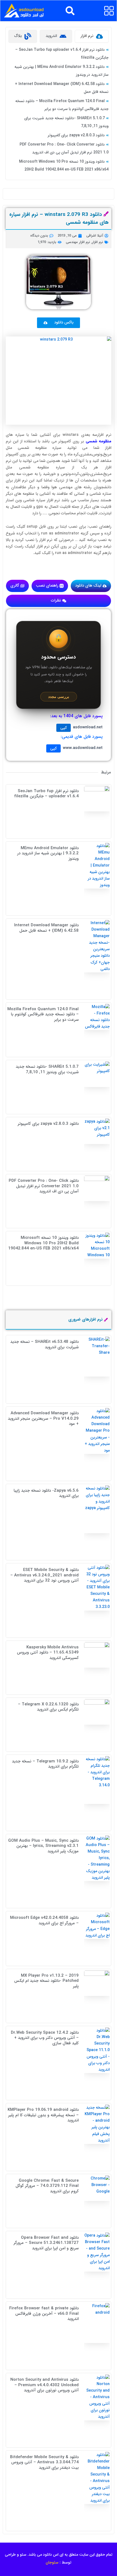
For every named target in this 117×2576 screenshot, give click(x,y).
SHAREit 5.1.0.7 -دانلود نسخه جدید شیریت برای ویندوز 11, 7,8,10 (47, 1069)
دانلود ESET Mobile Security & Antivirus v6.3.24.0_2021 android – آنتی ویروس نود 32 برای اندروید (44, 1575)
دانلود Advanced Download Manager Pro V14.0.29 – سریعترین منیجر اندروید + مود (43, 1418)
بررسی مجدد (59, 697)
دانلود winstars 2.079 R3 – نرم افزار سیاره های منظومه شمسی (59, 218)
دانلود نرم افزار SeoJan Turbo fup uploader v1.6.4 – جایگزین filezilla (46, 794)
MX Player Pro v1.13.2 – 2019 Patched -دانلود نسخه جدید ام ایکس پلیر (46, 1981)
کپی (64, 728)
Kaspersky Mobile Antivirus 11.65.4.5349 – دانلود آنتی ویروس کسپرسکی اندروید (48, 1653)
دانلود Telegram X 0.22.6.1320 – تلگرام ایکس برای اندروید (48, 1707)
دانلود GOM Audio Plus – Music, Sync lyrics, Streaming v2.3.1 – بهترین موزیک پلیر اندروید (43, 1846)
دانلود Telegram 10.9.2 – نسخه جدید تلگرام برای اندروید (45, 1764)
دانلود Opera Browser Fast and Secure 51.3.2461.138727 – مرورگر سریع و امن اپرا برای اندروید (46, 2243)
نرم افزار (98, 242)
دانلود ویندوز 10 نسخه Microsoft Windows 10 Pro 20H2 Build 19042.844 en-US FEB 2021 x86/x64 (43, 1243)
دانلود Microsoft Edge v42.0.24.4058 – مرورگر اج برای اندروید (44, 1920)
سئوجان (52, 2562)
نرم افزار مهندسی (78, 242)
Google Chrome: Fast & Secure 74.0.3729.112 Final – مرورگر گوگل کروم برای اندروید (47, 2186)
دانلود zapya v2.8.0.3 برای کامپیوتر (76, 135)
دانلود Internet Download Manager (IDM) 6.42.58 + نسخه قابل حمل (46, 928)
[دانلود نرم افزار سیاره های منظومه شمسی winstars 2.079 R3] (59, 381)
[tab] (92, 36)
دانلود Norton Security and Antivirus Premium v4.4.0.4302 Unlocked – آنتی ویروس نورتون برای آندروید (44, 2385)
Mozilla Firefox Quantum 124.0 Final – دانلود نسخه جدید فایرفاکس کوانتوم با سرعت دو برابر (43, 1014)
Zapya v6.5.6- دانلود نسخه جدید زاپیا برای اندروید (46, 1493)
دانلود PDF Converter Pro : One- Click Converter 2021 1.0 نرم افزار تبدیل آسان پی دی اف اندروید (44, 1186)
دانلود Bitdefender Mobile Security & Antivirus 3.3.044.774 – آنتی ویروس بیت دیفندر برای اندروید (44, 2462)
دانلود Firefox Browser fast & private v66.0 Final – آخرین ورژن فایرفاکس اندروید (44, 2314)
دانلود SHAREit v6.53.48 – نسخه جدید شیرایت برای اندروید (44, 1344)
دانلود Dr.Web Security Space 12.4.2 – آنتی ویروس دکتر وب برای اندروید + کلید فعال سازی (45, 2038)
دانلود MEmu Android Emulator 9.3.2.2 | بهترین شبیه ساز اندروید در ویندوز (48, 853)
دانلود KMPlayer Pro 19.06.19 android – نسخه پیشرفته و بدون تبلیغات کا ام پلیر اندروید (43, 2115)
